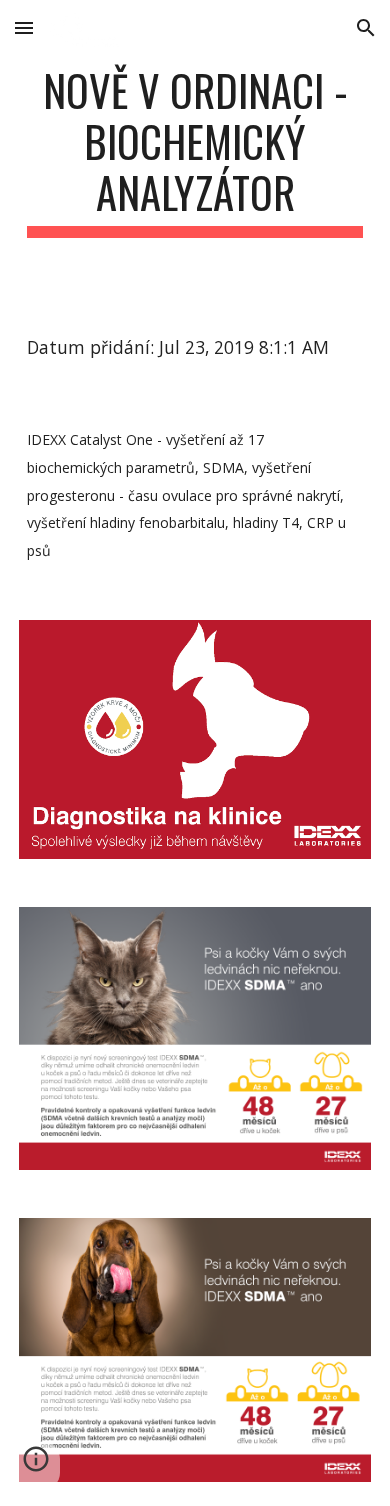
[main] (195, 151)
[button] (24, 27)
